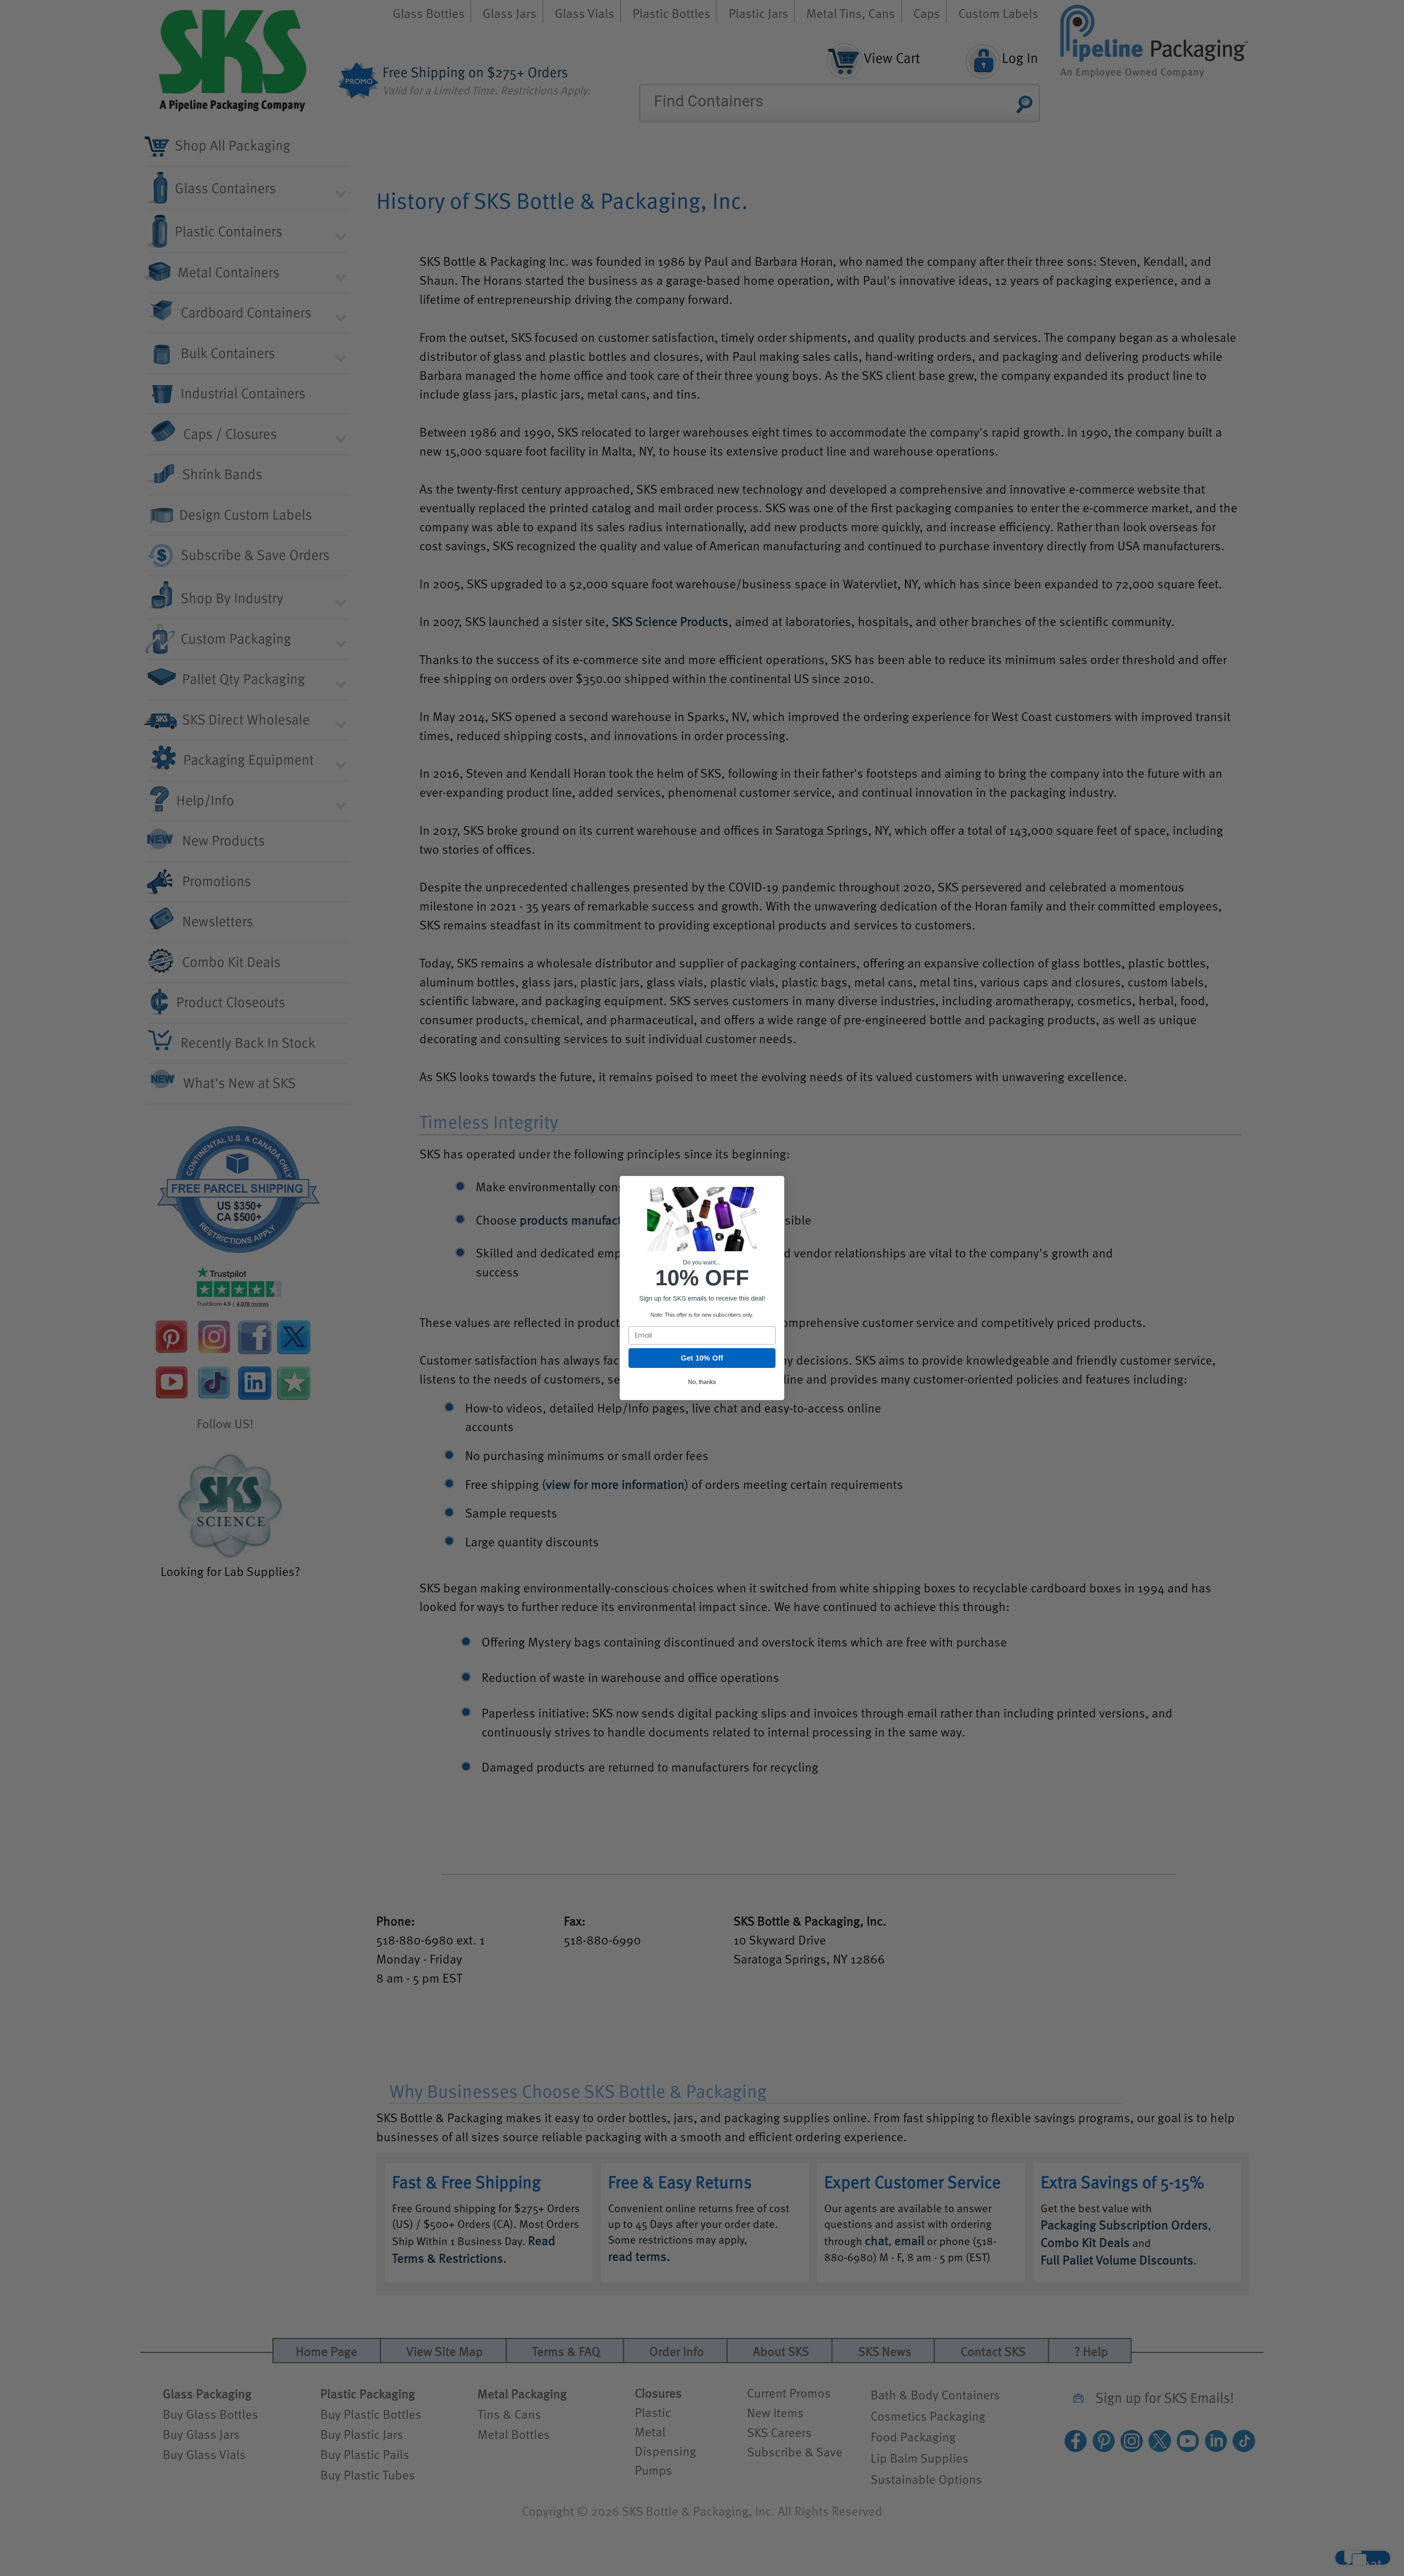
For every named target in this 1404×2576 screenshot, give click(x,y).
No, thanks (702, 1382)
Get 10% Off (702, 1358)
